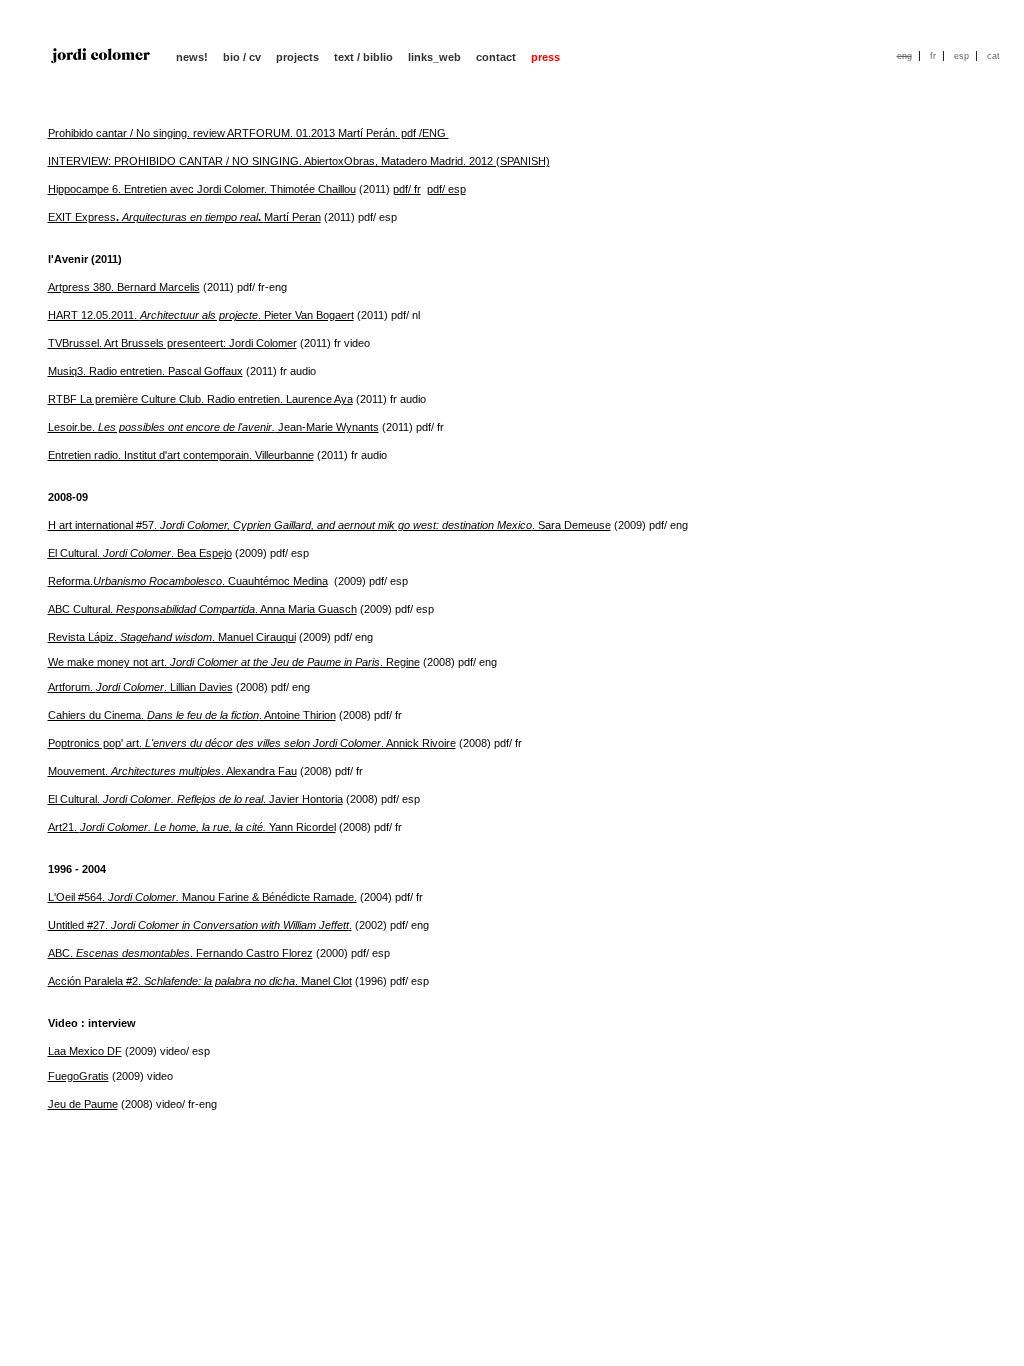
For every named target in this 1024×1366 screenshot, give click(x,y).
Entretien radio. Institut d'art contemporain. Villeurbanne (181, 455)
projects (297, 57)
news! (192, 57)
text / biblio (363, 57)
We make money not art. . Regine (234, 662)
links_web (434, 57)
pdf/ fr (407, 189)
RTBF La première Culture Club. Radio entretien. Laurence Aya (200, 399)
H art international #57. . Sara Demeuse (329, 525)
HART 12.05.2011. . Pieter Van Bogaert (201, 315)
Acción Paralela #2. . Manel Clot (200, 981)
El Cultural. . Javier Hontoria (195, 799)
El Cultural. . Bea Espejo (140, 553)
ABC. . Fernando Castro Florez (180, 953)
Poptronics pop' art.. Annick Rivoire (252, 743)
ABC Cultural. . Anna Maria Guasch (202, 609)
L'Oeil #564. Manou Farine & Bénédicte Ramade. (202, 897)
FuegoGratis (78, 1076)
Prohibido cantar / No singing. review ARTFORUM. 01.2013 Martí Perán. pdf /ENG (248, 133)
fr (933, 56)
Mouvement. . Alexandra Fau (172, 771)
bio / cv (242, 57)
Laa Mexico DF (85, 1051)
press (545, 57)
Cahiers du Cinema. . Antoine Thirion (192, 715)
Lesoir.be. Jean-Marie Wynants (213, 427)
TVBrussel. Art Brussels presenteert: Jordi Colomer (172, 343)
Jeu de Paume (83, 1104)
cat (993, 56)
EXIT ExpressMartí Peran (184, 217)
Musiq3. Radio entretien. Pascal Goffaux (145, 371)
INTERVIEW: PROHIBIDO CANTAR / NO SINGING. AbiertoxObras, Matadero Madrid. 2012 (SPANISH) (299, 161)
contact (496, 57)
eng (904, 56)
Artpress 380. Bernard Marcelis (124, 287)
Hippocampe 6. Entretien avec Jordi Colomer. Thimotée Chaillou (202, 189)
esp (961, 56)
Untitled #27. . (200, 925)
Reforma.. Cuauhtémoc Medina (188, 581)
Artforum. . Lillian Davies (140, 687)
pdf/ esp (446, 189)
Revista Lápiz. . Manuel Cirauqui (172, 637)
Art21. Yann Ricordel (192, 827)
